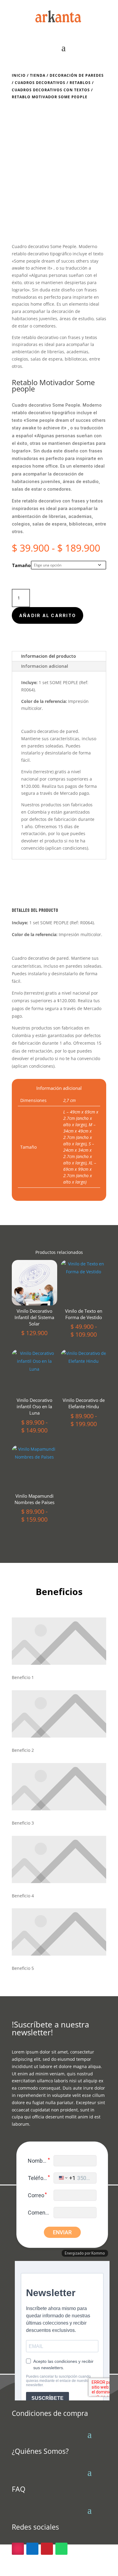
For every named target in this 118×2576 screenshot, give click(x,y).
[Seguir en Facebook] (32, 2549)
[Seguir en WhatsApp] (61, 2549)
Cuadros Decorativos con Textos (51, 90)
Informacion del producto (49, 656)
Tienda (38, 75)
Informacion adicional (45, 666)
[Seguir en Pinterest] (47, 2549)
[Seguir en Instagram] (18, 2549)
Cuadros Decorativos (40, 83)
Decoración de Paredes (77, 75)
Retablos (80, 83)
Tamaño (21, 565)
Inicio (19, 75)
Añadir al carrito (48, 615)
